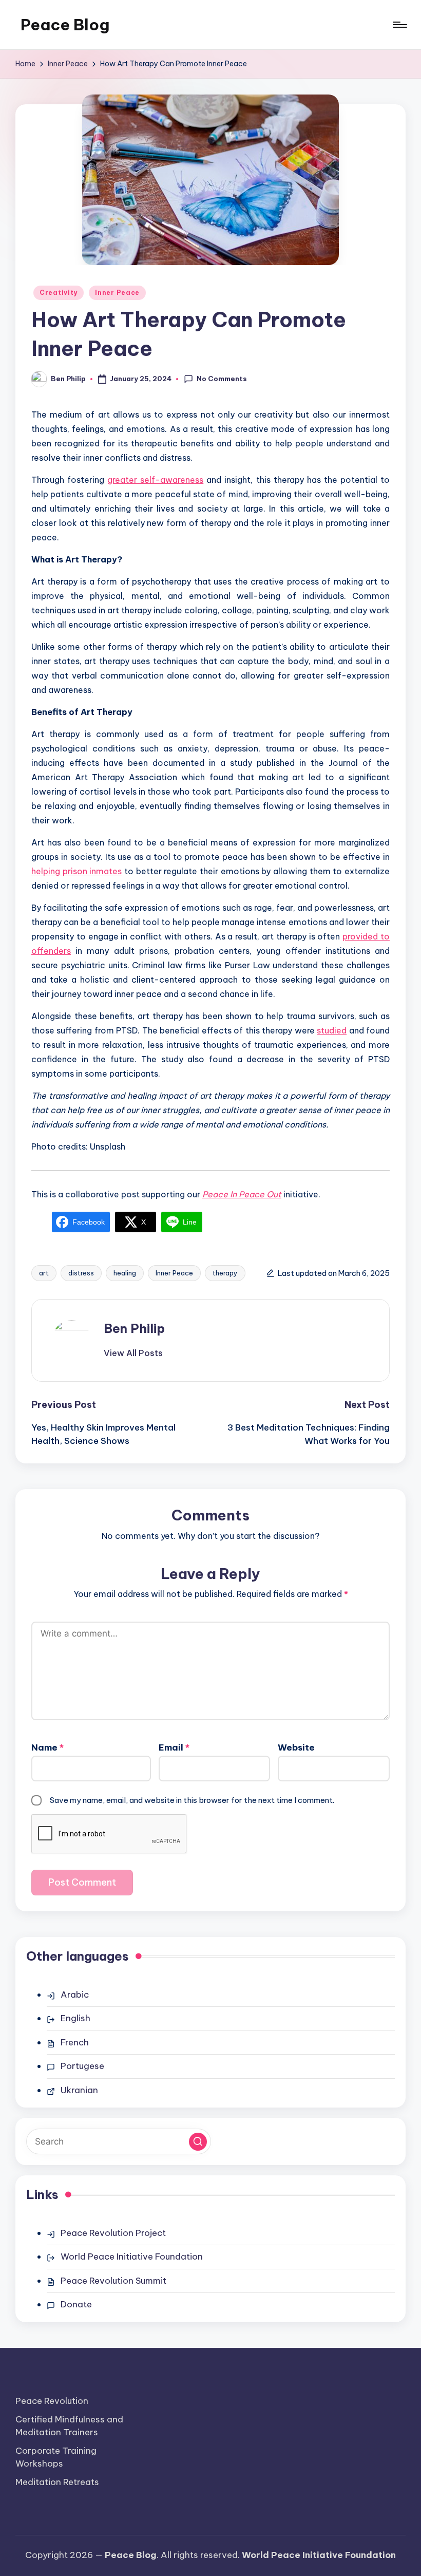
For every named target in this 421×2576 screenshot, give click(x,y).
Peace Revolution (52, 2401)
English (75, 2018)
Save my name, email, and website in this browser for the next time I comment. (192, 1800)
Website (296, 1747)
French (75, 2042)
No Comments (222, 379)
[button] (133, 1353)
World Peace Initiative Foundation (132, 2257)
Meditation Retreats (57, 2482)
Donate (76, 2304)
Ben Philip (134, 1328)
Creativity (59, 293)
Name (47, 1747)
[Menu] (399, 25)
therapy (225, 1273)
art (44, 1273)
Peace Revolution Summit (113, 2281)
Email (174, 1747)
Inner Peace (117, 293)
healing (125, 1273)
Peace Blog (65, 25)
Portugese (82, 2066)
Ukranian (79, 2090)
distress (81, 1273)
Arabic (75, 1995)
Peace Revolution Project (113, 2233)
